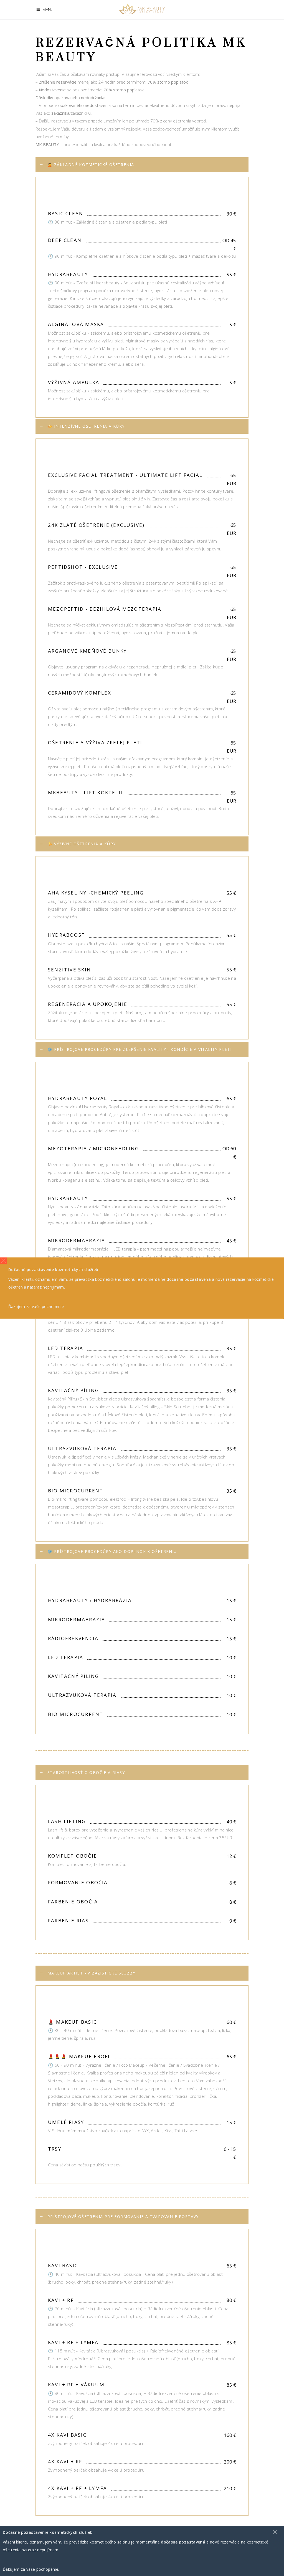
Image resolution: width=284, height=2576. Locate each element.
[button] (3, 1261)
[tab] (142, 165)
